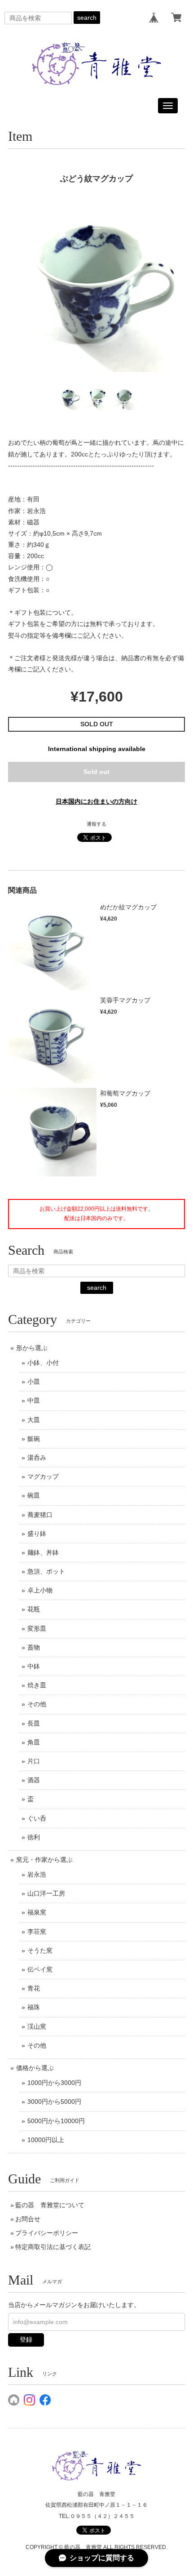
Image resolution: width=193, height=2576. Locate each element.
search (87, 18)
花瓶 (34, 1609)
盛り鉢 (37, 1534)
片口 (34, 1761)
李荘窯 (37, 1932)
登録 (26, 2339)
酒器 (34, 1780)
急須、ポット (46, 1571)
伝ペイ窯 (40, 1969)
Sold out (96, 772)
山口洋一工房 (46, 1893)
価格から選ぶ (35, 2068)
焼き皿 (37, 1685)
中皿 (34, 1400)
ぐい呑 (37, 1818)
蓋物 (34, 1647)
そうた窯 (40, 1950)
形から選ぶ (32, 1348)
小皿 (34, 1382)
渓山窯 (37, 2026)
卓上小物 (40, 1590)
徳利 (34, 1837)
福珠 (34, 2007)
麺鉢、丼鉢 (43, 1552)
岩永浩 (37, 1874)
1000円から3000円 (54, 2083)
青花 (34, 1988)
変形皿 (37, 1628)
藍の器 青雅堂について (50, 2205)
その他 (37, 1704)
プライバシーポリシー (47, 2233)
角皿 (34, 1742)
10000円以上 (46, 2140)
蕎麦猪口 (40, 1515)
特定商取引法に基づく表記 (53, 2247)
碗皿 (34, 1495)
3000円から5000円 (54, 2102)
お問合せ (28, 2219)
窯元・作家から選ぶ (44, 1860)
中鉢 (34, 1666)
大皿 (34, 1420)
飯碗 (34, 1439)
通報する (96, 824)
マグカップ (43, 1476)
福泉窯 (37, 1912)
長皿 (34, 1723)
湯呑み (37, 1458)
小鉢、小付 (43, 1363)
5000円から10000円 (56, 2121)
